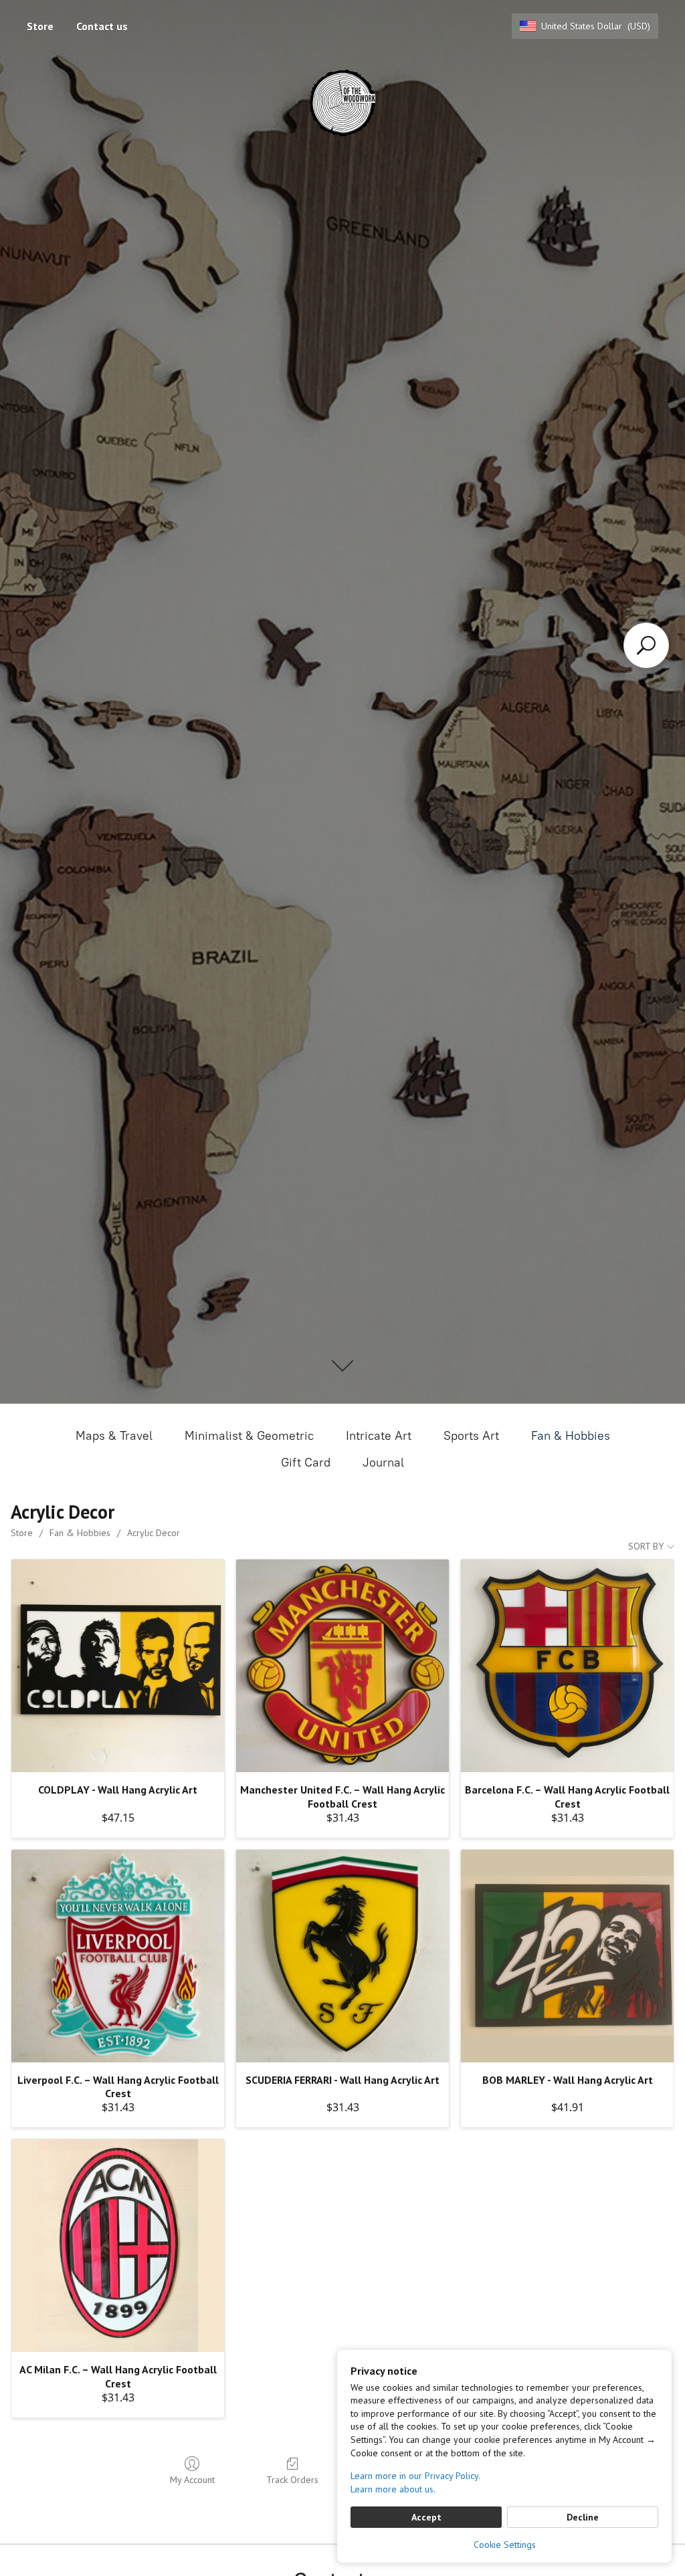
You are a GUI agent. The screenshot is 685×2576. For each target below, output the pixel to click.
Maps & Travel (114, 1436)
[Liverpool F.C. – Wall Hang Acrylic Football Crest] (118, 1956)
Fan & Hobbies (571, 1436)
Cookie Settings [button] (505, 2545)
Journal (383, 1463)
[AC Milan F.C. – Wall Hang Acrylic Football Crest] (118, 2246)
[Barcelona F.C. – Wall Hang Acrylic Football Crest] (567, 1666)
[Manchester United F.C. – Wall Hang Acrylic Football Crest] (342, 1666)
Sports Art (471, 1436)
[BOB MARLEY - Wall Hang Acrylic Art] (567, 1956)
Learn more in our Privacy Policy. (415, 2476)
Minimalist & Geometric (249, 1436)
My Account (192, 2480)
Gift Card (306, 1463)
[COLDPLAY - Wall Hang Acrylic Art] (118, 1666)
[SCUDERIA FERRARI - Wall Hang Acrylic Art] (342, 1956)
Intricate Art (379, 1436)
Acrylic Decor (154, 1533)
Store (40, 26)
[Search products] (646, 645)
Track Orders (292, 2480)
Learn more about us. (393, 2489)
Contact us (102, 26)
